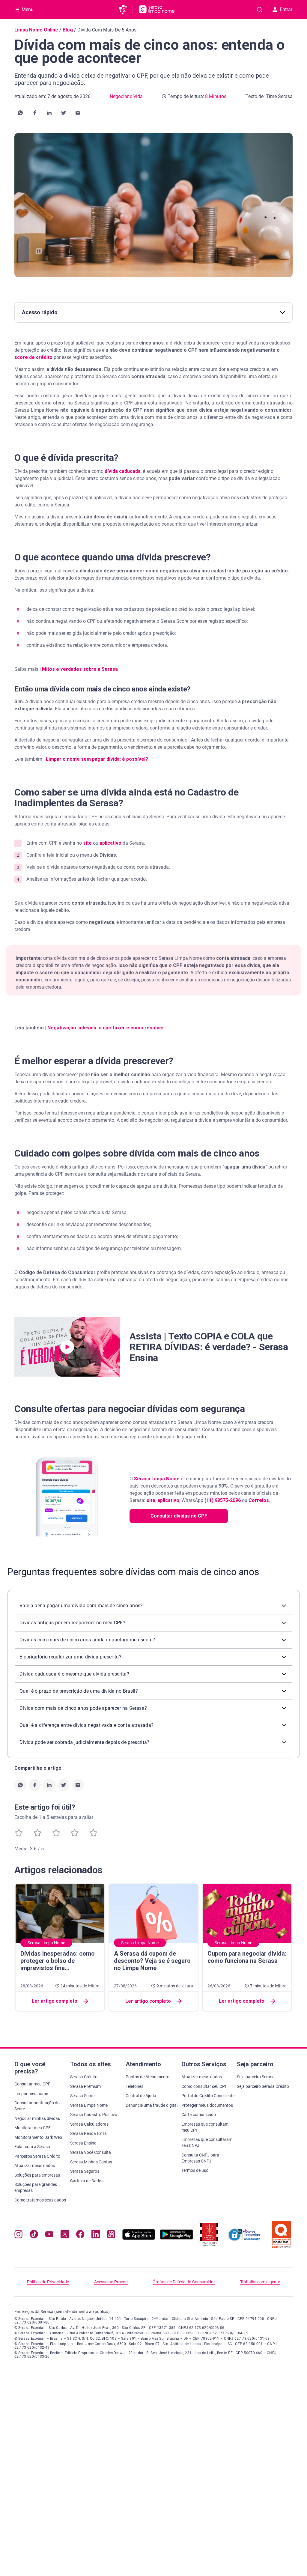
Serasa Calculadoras (89, 2124)
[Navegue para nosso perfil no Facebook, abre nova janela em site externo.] (80, 2236)
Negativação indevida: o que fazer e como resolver (106, 1028)
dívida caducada (123, 471)
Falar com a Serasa (32, 2147)
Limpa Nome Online (36, 30)
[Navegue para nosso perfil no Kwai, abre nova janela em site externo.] (111, 2236)
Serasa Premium (85, 2086)
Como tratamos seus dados (40, 2200)
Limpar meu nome (31, 2094)
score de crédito (33, 357)
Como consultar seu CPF (204, 2086)
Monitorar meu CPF (33, 2128)
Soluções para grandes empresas (36, 2187)
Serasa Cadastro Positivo (94, 2115)
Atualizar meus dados (35, 2166)
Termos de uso (195, 2170)
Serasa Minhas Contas (91, 2162)
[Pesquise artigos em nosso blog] (260, 10)
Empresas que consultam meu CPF (205, 2127)
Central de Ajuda (141, 2096)
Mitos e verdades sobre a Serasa (80, 669)
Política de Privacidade (48, 2282)
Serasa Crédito (84, 2077)
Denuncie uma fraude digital (152, 2105)
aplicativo (110, 843)
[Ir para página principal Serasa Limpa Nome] (157, 10)
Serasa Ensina (83, 2143)
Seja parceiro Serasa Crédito (263, 2086)
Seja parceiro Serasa (256, 2077)
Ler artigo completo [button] (55, 2001)
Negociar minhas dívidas (37, 2118)
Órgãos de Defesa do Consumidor (184, 2282)
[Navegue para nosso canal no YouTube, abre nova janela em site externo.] (49, 2236)
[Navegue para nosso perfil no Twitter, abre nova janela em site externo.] (65, 2236)
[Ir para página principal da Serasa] (125, 10)
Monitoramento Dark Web (38, 2137)
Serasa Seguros (85, 2171)
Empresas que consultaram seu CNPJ (207, 2142)
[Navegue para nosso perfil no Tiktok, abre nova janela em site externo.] (34, 2236)
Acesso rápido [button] (40, 312)
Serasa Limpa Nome (157, 1479)
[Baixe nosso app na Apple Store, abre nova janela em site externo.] (139, 2238)
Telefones (134, 2086)
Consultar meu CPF (32, 2084)
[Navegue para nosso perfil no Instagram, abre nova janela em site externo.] (18, 2236)
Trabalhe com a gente (260, 2282)
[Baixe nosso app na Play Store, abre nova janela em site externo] (177, 2238)
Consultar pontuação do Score (37, 2106)
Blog (68, 30)
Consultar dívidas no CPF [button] (179, 1516)
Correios (259, 1500)
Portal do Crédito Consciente (208, 2096)
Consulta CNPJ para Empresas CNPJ (200, 2158)
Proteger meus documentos (207, 2105)
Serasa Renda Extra (88, 2133)
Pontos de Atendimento (148, 2077)
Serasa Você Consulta (91, 2152)
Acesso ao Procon (111, 2282)
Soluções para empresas (37, 2175)
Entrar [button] (286, 9)
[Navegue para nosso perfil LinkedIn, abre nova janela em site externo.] (95, 2236)
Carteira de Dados (87, 2181)
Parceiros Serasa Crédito (37, 2156)
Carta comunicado (199, 2115)
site (87, 843)
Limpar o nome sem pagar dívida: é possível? (97, 759)
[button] (20, 113)
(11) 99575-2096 (223, 1500)
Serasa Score (82, 2096)
